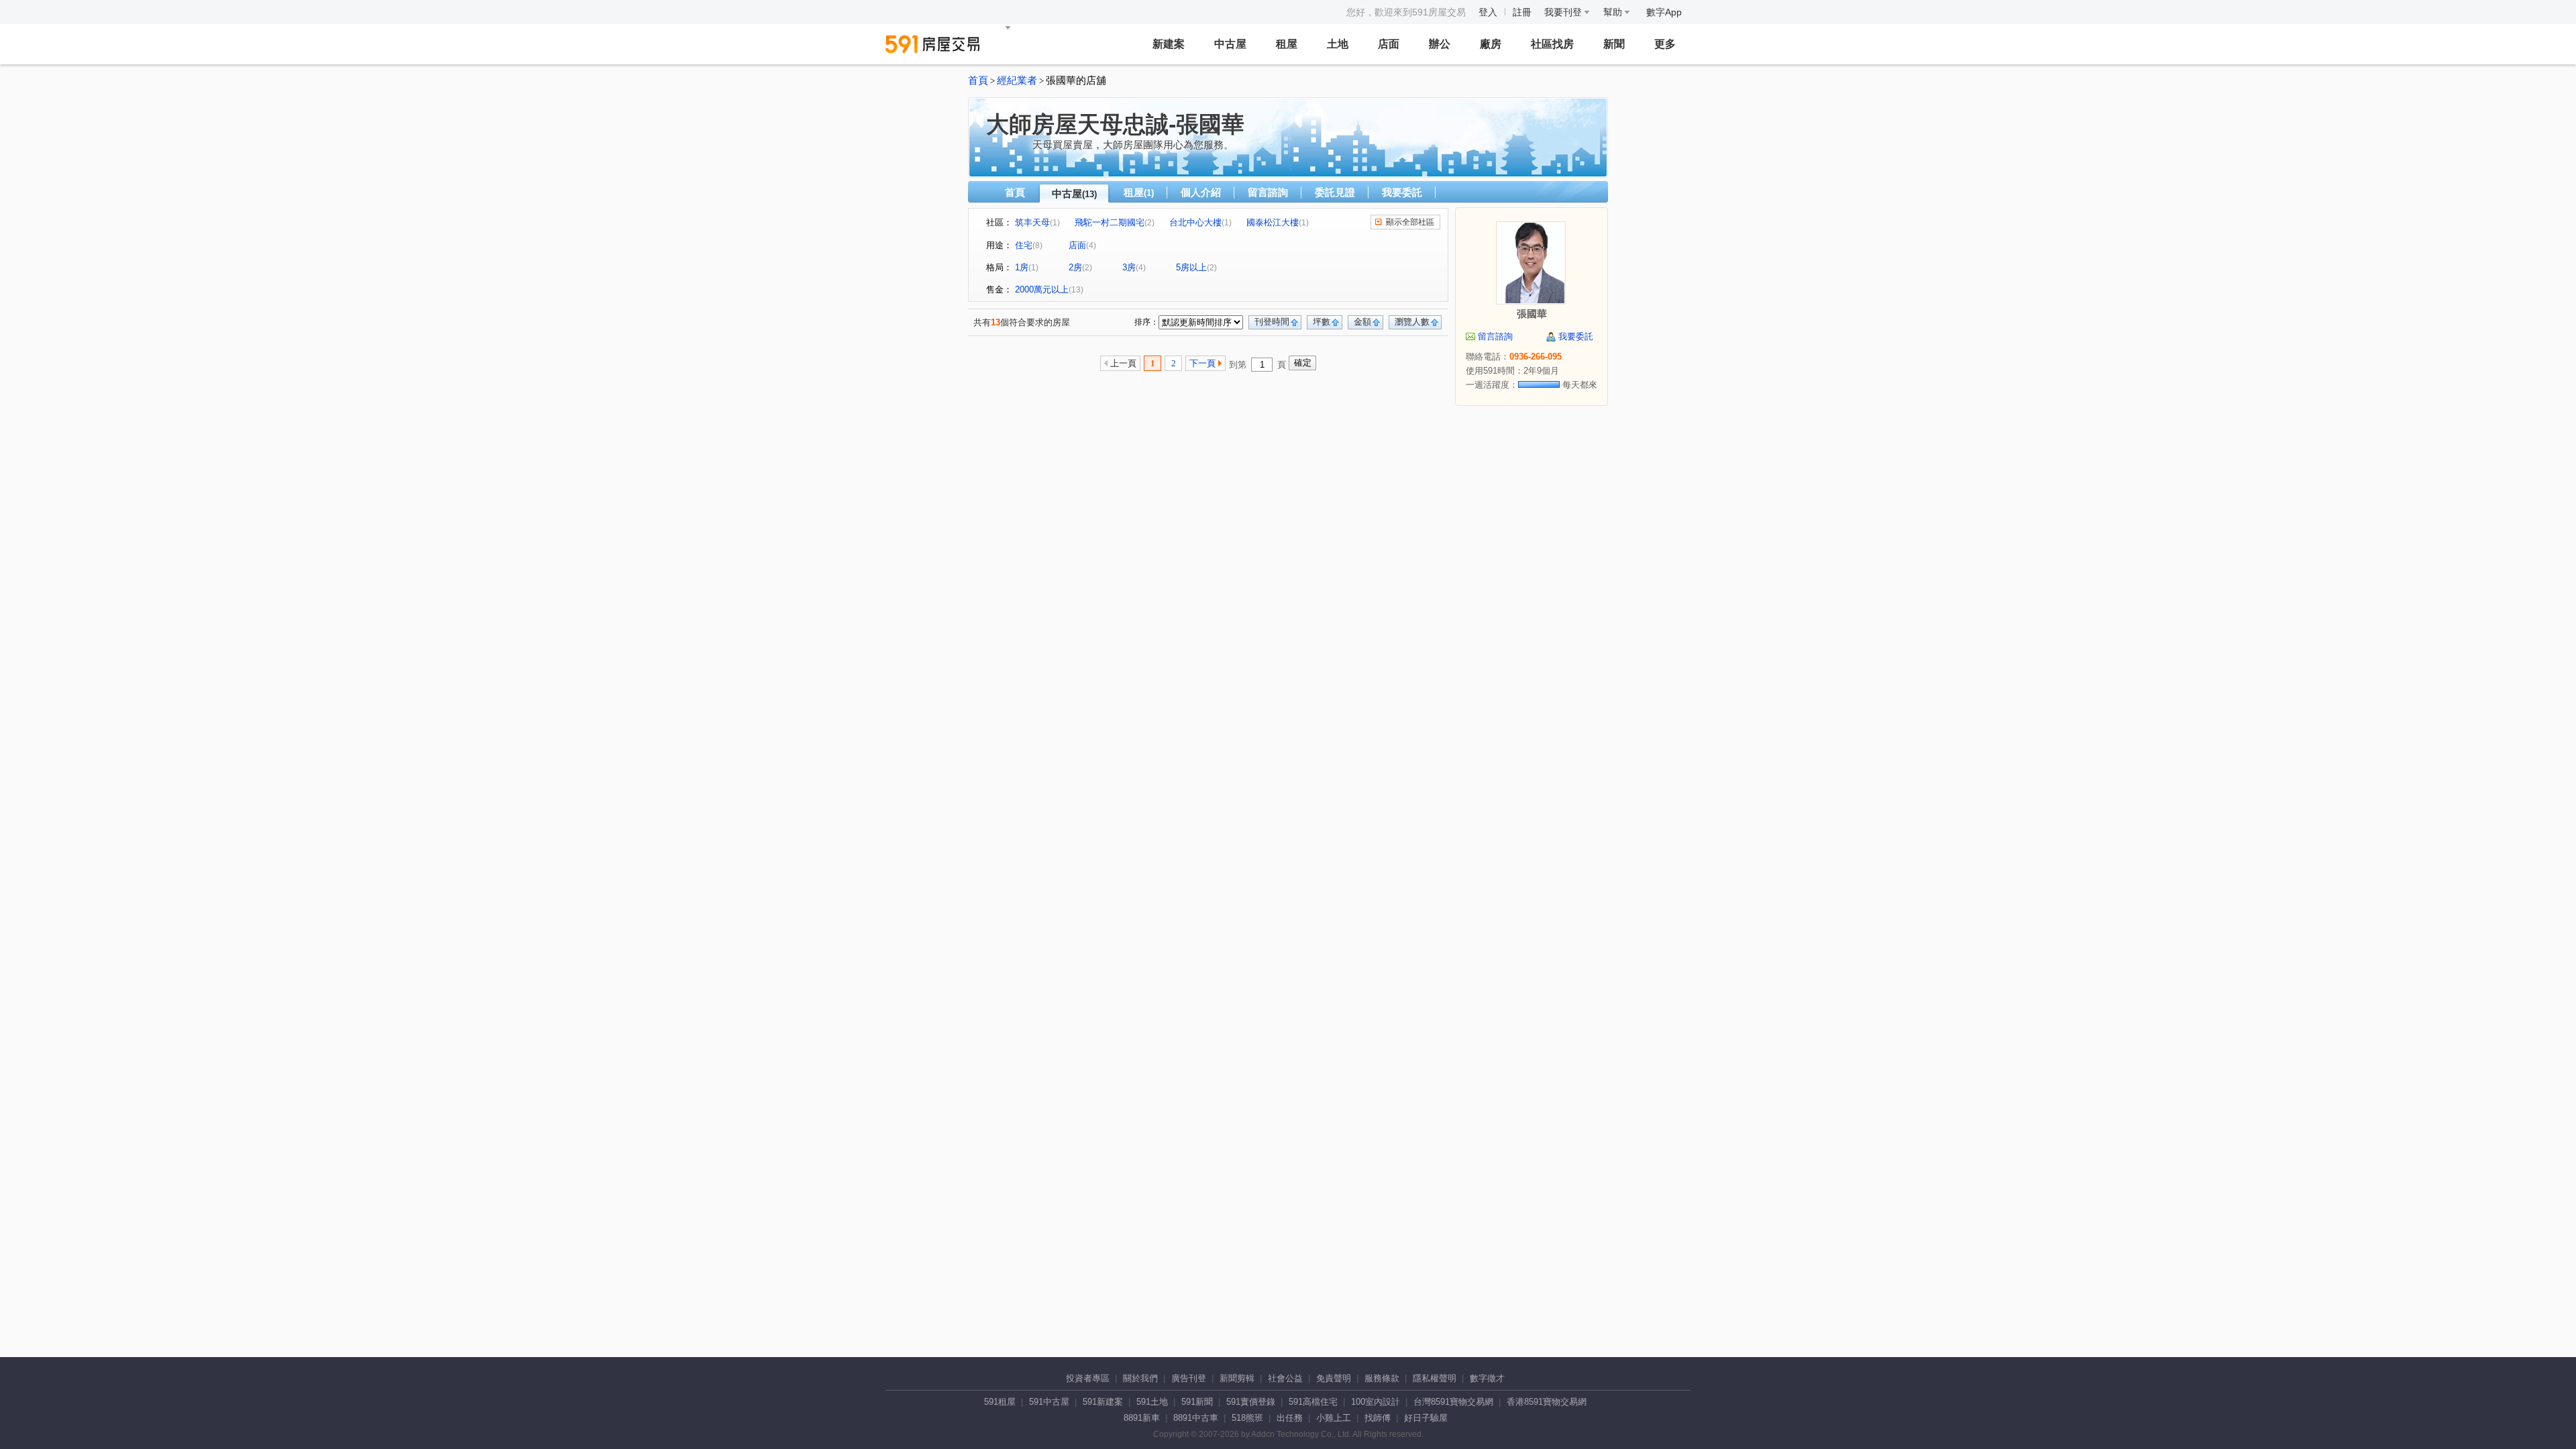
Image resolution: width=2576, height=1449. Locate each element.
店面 (1389, 44)
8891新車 (1142, 1418)
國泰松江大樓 (1273, 222)
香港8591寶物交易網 (1547, 1402)
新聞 (1614, 44)
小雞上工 (1334, 1418)
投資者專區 (1088, 1378)
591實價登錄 (1251, 1402)
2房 (1075, 267)
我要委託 (1402, 192)
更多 (1665, 44)
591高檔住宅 (1313, 1402)
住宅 (1024, 245)
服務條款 (1382, 1378)
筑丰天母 (1032, 222)
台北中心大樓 (1195, 222)
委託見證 (1335, 192)
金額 (1362, 322)
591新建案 (1103, 1402)
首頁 (978, 80)
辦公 (1440, 44)
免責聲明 (1334, 1378)
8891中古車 (1196, 1418)
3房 (1129, 267)
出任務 (1290, 1418)
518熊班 (1247, 1418)
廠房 (1491, 44)
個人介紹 (1201, 192)
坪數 (1322, 322)
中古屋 (1230, 44)
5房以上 (1191, 267)
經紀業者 (1017, 80)
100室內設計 (1376, 1402)
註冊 (1522, 12)
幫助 (1614, 12)
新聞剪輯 (1237, 1378)
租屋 (1287, 44)
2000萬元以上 (1042, 289)
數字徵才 (1487, 1378)
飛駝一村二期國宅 (1110, 222)
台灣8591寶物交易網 (1453, 1402)
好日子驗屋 (1426, 1418)
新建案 (1169, 44)
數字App (1664, 12)
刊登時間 (1272, 322)
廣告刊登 (1189, 1378)
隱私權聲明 (1435, 1378)
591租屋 (1000, 1402)
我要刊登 (1564, 12)
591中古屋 (1049, 1402)
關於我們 (1140, 1378)
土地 (1338, 44)
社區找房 (1552, 44)
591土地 (1152, 1402)
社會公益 (1285, 1378)
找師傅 (1378, 1418)
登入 (1488, 12)
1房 (1022, 267)
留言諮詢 (1268, 192)
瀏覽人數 (1412, 322)
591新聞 (1197, 1402)
